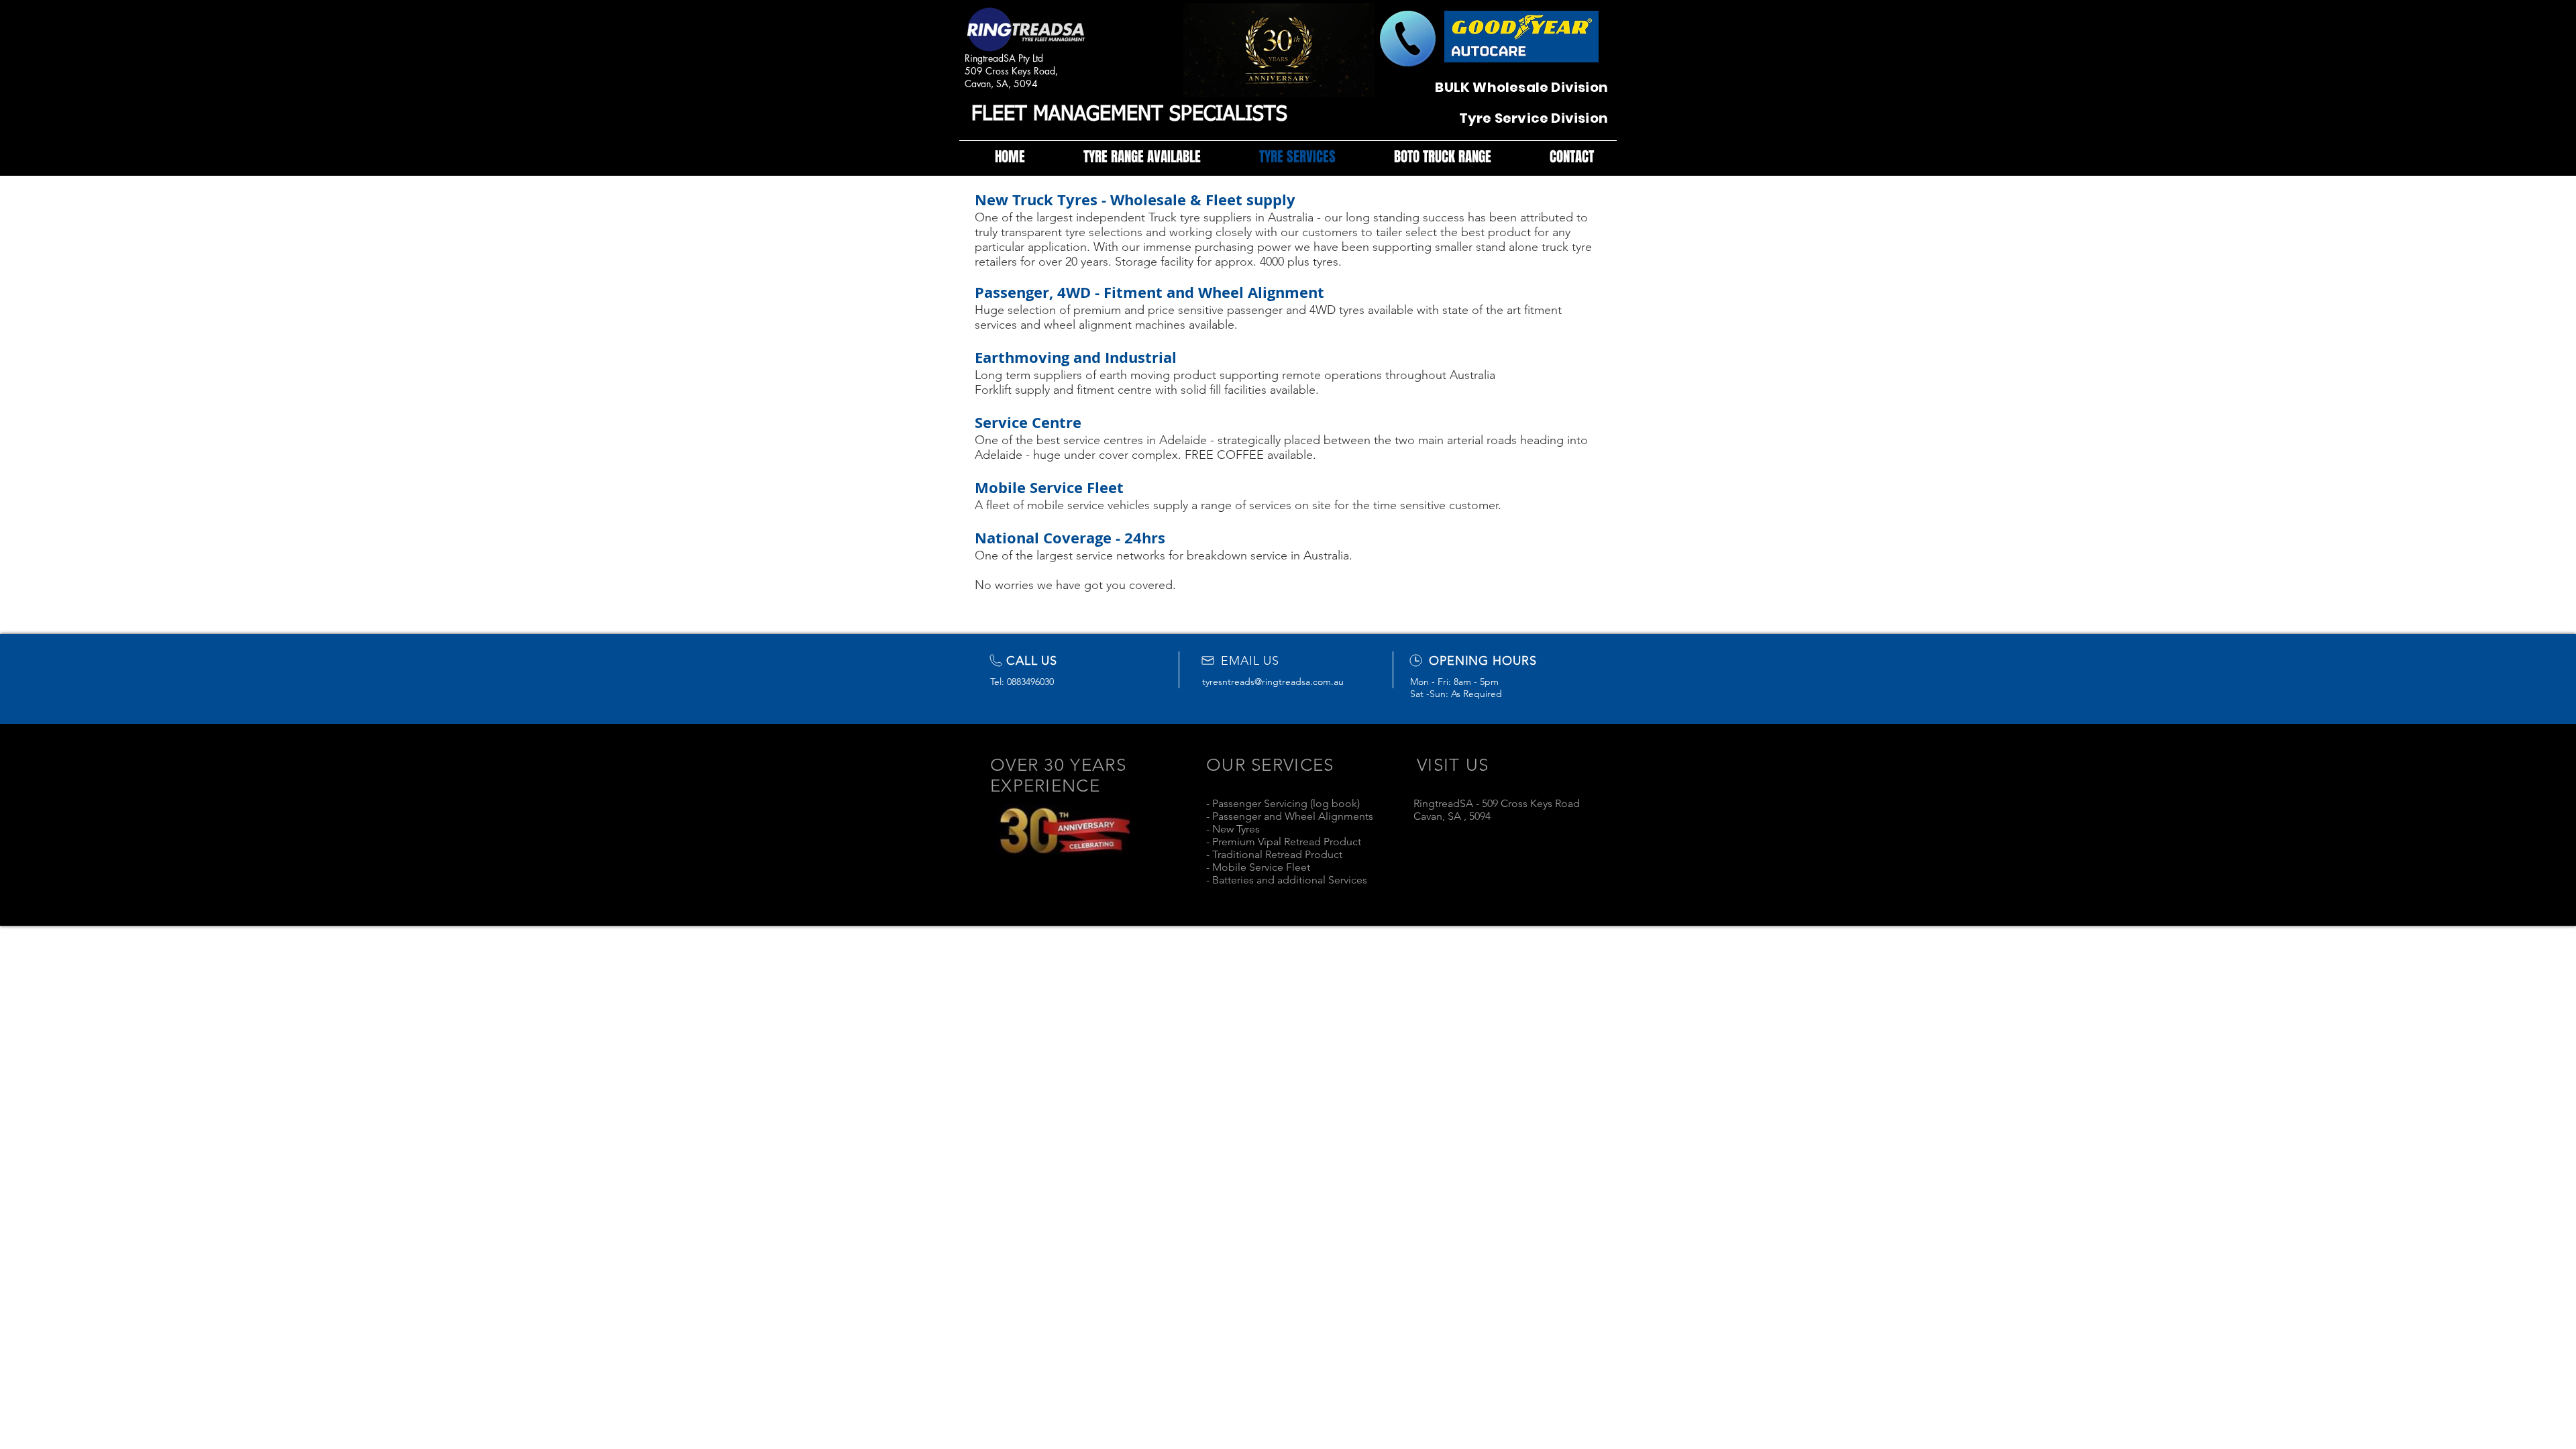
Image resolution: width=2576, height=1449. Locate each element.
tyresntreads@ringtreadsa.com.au (1273, 682)
